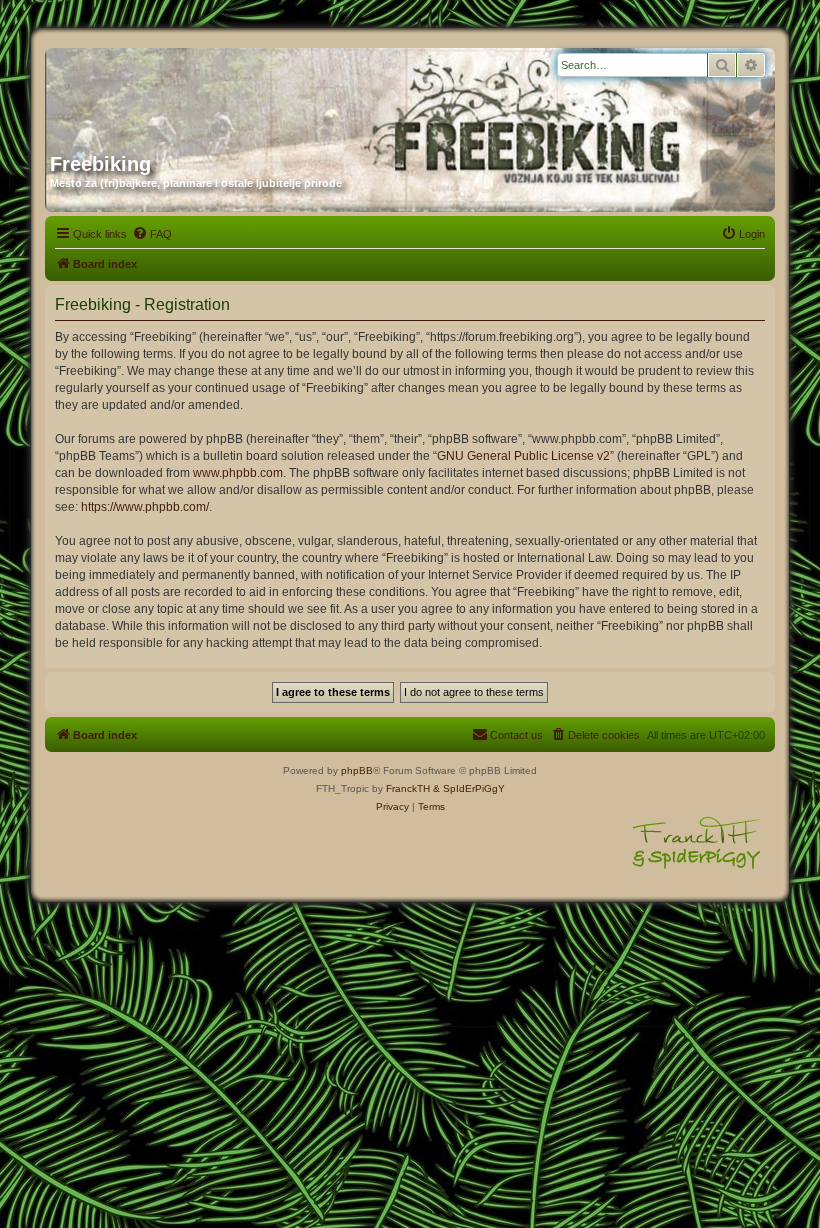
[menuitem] (152, 234)
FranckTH (408, 788)
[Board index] (242, 93)
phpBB (357, 770)
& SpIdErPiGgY (469, 788)
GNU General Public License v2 (523, 456)
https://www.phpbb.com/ (145, 507)
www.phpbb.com (238, 473)
